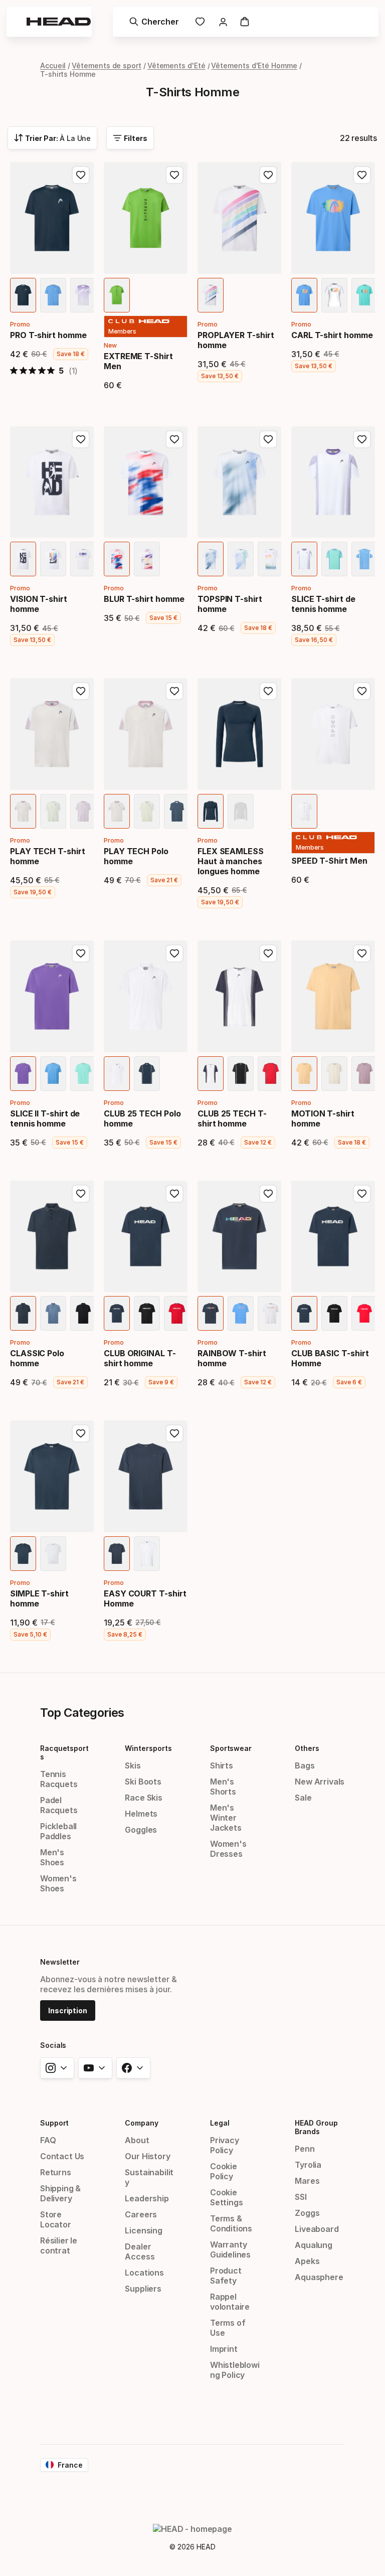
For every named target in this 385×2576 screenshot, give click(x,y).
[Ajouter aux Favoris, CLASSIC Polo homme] (81, 1194)
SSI (301, 2197)
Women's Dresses (228, 1849)
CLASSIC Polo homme (37, 1358)
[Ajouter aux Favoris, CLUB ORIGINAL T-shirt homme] (174, 1194)
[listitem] (23, 295)
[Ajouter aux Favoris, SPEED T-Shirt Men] (362, 691)
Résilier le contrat (59, 2245)
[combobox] (52, 138)
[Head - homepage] (59, 22)
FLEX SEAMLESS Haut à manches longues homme (231, 861)
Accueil (53, 65)
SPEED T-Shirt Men (329, 861)
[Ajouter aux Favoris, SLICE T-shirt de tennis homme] (362, 439)
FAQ (48, 2140)
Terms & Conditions (231, 2223)
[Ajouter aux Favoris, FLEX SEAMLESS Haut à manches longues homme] (268, 691)
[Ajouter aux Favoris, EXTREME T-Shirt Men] (174, 175)
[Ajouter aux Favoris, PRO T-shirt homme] (81, 175)
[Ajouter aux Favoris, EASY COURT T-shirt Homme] (174, 1433)
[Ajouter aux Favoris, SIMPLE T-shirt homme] (81, 1433)
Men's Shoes (52, 1857)
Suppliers (143, 2289)
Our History (147, 2156)
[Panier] (245, 22)
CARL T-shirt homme (332, 335)
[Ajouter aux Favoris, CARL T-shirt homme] (362, 175)
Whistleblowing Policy (235, 2370)
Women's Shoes (58, 1883)
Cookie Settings (227, 2197)
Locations (144, 2273)
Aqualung (314, 2245)
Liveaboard (317, 2229)
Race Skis (143, 1798)
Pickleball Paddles (58, 1831)
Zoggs (307, 2213)
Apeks (307, 2261)
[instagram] (57, 2068)
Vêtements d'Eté (176, 65)
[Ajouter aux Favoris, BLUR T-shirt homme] (174, 439)
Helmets (141, 1814)
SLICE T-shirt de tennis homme (323, 604)
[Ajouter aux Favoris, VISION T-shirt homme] (81, 439)
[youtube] (95, 2068)
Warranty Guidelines (230, 2249)
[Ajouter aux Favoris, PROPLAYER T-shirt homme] (268, 175)
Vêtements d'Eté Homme (254, 65)
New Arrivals (320, 1782)
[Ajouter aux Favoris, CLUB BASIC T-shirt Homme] (362, 1194)
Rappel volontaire (230, 2302)
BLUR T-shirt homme (144, 599)
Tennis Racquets (59, 1779)
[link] (200, 22)
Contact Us (62, 2156)
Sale (303, 1798)
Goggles (141, 1830)
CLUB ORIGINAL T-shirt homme (140, 1358)
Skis (133, 1765)
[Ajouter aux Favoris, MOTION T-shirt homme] (362, 953)
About (137, 2140)
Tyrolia (308, 2165)
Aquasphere (319, 2277)
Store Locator (56, 2219)
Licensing (143, 2230)
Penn (305, 2149)
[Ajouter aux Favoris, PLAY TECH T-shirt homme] (81, 691)
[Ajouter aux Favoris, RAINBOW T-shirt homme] (268, 1194)
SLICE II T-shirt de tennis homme (45, 1118)
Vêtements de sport (107, 65)
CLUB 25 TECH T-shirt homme (232, 1118)
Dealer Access (140, 2251)
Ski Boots (143, 1782)
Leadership (147, 2198)
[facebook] (133, 2068)
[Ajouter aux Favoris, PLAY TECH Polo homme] (174, 691)
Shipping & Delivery (60, 2193)
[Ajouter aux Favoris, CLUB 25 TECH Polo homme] (174, 953)
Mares (307, 2181)
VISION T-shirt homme (39, 604)
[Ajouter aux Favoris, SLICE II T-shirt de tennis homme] (81, 953)
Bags (305, 1765)
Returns (56, 2172)
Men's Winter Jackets (226, 1818)
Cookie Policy (224, 2171)
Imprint (224, 2349)
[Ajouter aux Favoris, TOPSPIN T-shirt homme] (268, 439)
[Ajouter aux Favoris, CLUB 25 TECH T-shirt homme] (268, 953)
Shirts (222, 1765)
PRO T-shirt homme (48, 335)
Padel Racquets (59, 1805)
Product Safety (226, 2276)
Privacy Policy (225, 2145)
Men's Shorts (223, 1787)
